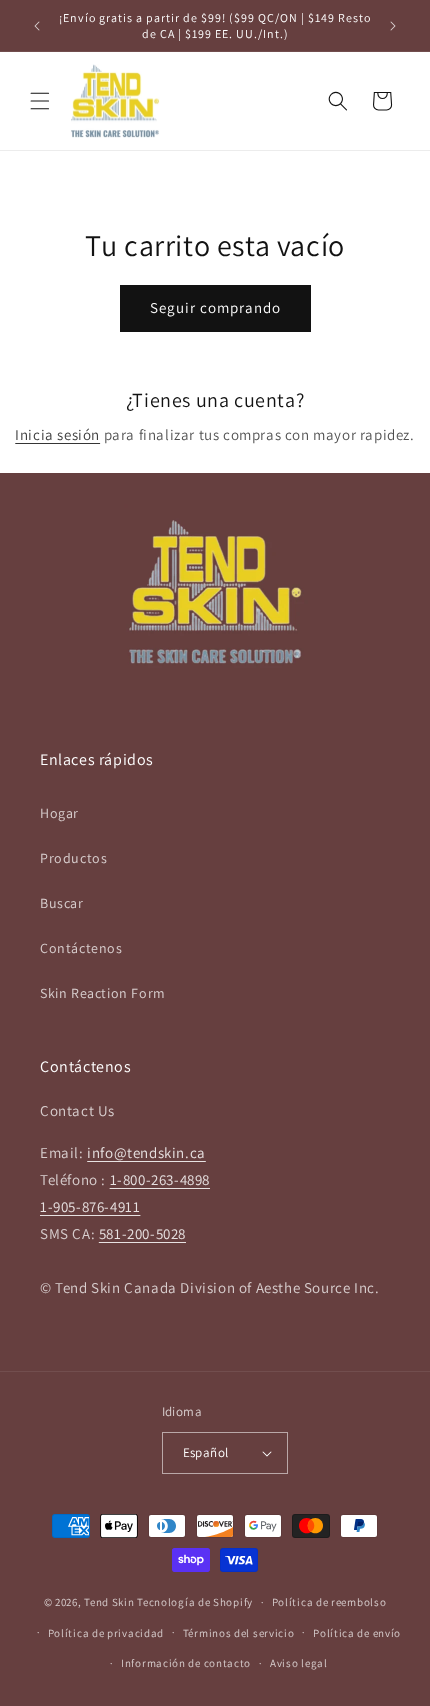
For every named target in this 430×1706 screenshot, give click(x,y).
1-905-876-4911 (90, 1206)
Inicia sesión (57, 434)
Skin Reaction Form (103, 993)
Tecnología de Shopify (195, 1602)
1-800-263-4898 (160, 1179)
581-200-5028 (142, 1233)
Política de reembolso (329, 1602)
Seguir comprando (215, 307)
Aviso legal (299, 1663)
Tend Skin (109, 1602)
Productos (73, 858)
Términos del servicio (239, 1633)
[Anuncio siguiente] (393, 26)
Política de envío (357, 1633)
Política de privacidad (106, 1633)
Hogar (59, 813)
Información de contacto (186, 1663)
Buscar (62, 903)
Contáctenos (81, 948)
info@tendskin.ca (146, 1152)
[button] (40, 101)
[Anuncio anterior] (37, 26)
